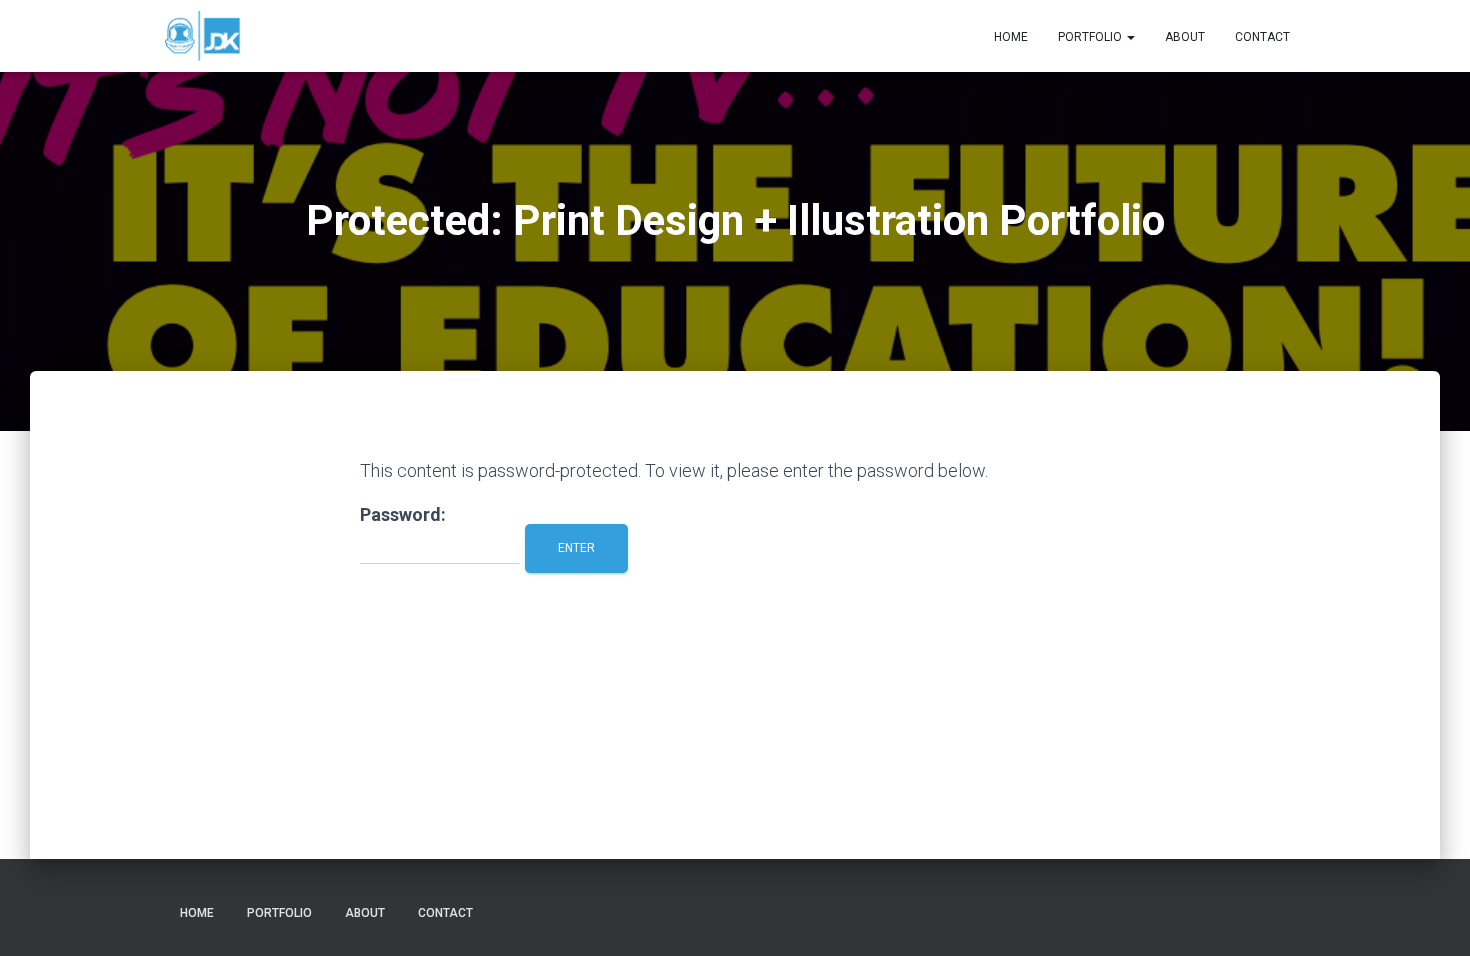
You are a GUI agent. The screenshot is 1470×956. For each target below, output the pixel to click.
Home (1011, 37)
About (1185, 37)
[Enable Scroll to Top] (1430, 916)
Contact (1262, 37)
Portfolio (1091, 37)
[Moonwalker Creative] (202, 36)
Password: (403, 514)
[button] (1130, 37)
